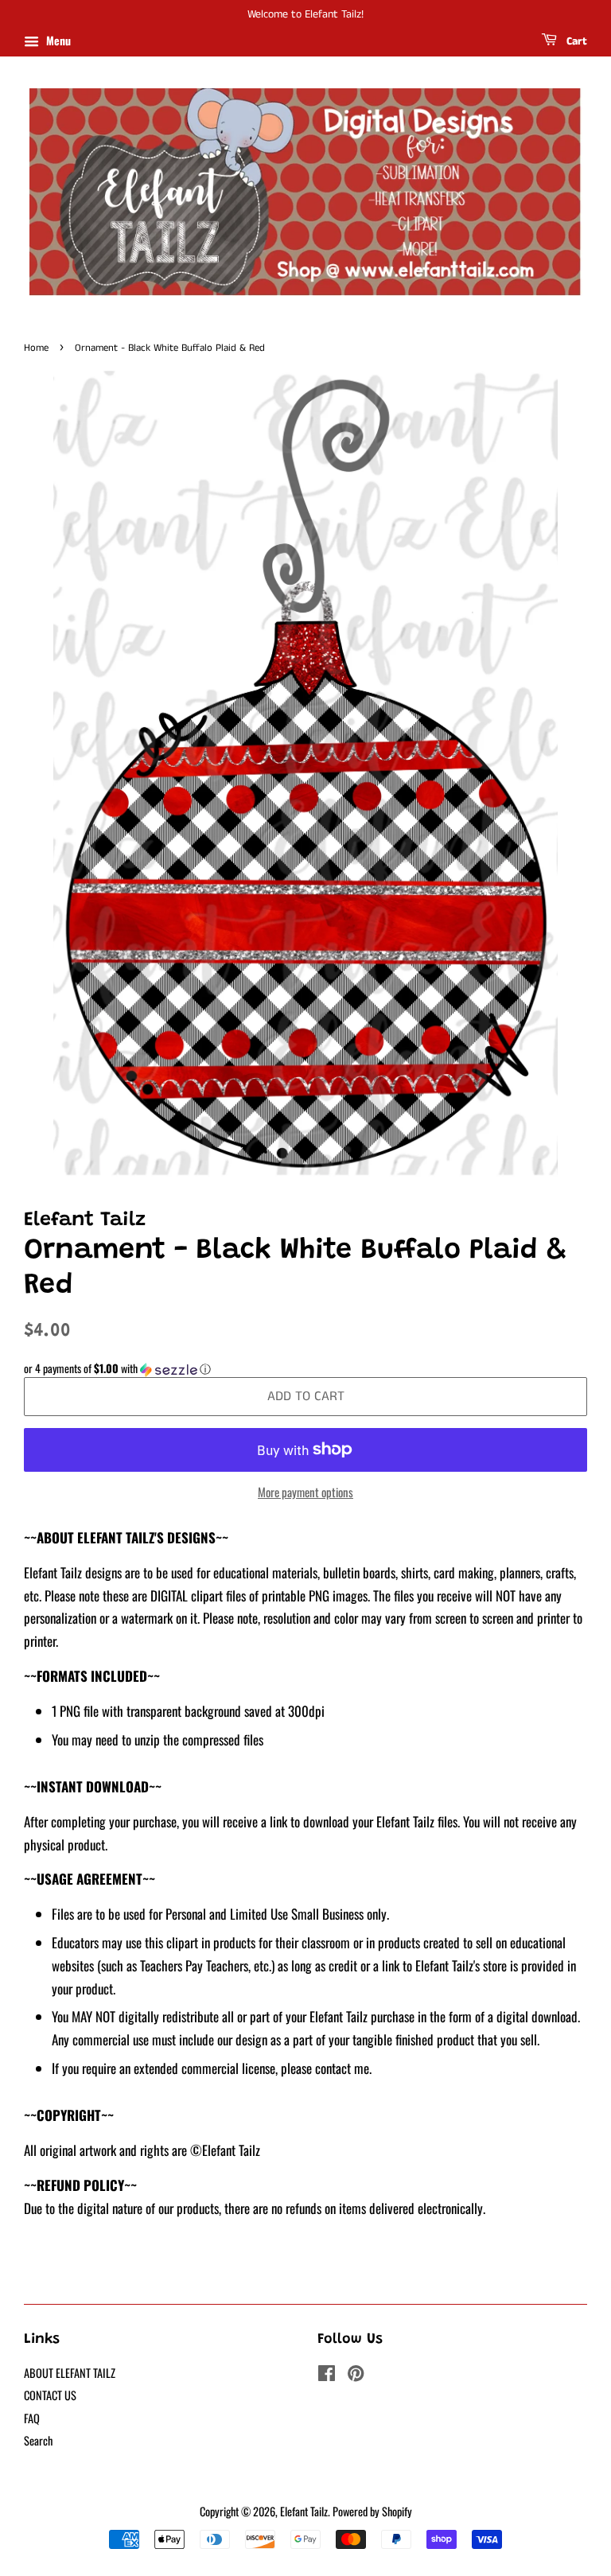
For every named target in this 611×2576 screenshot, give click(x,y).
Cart (575, 41)
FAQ (32, 2418)
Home (36, 348)
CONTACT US (50, 2395)
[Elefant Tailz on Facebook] (327, 2375)
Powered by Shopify (372, 2511)
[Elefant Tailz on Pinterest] (356, 2375)
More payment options (305, 1492)
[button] (305, 1368)
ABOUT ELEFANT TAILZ (70, 2373)
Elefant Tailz (304, 2511)
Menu (57, 40)
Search (38, 2440)
